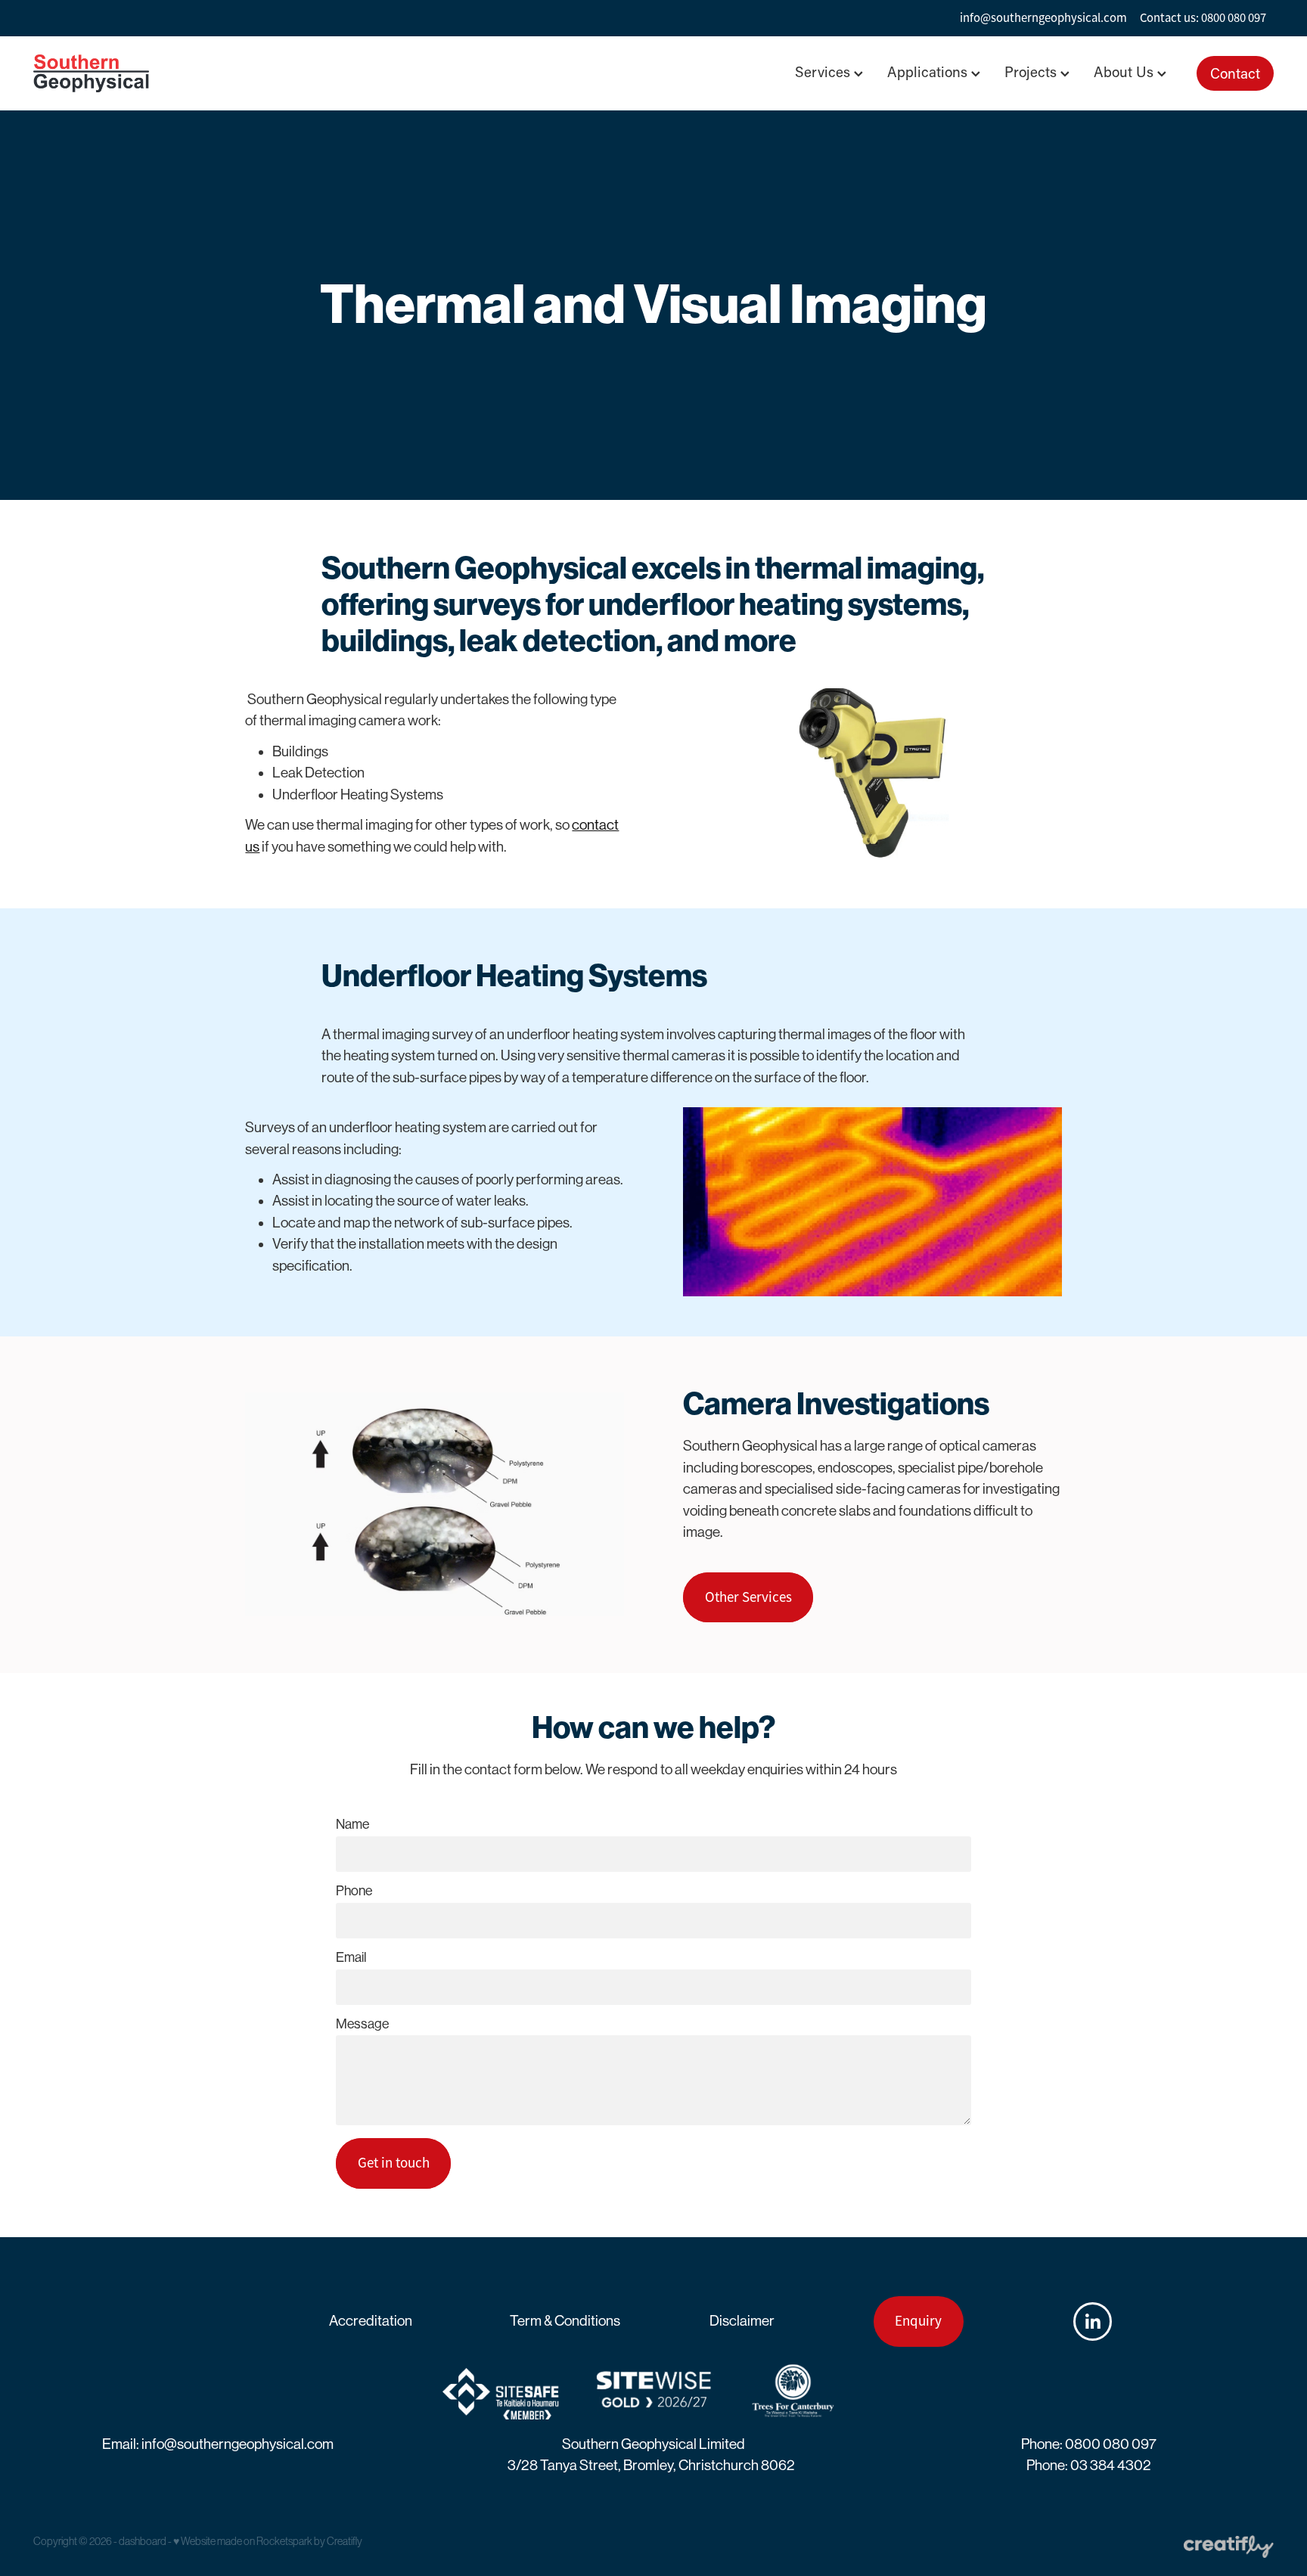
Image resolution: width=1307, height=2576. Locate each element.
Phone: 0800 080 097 (1089, 2444)
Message (362, 2025)
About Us (1125, 71)
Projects (1032, 71)
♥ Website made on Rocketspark (243, 2541)
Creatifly (345, 2541)
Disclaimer (742, 2321)
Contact (1235, 73)
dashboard (143, 2541)
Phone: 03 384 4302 (1089, 2465)
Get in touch (394, 2163)
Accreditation (371, 2321)
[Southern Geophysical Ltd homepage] (157, 73)
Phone (354, 1892)
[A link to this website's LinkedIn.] (1093, 2322)
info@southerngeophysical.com (1043, 18)
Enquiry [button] (918, 2321)
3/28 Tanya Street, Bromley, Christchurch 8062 (651, 2465)
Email (351, 1958)
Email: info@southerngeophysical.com (218, 2444)
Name (352, 1825)
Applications (929, 71)
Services (824, 71)
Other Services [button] (748, 1597)
